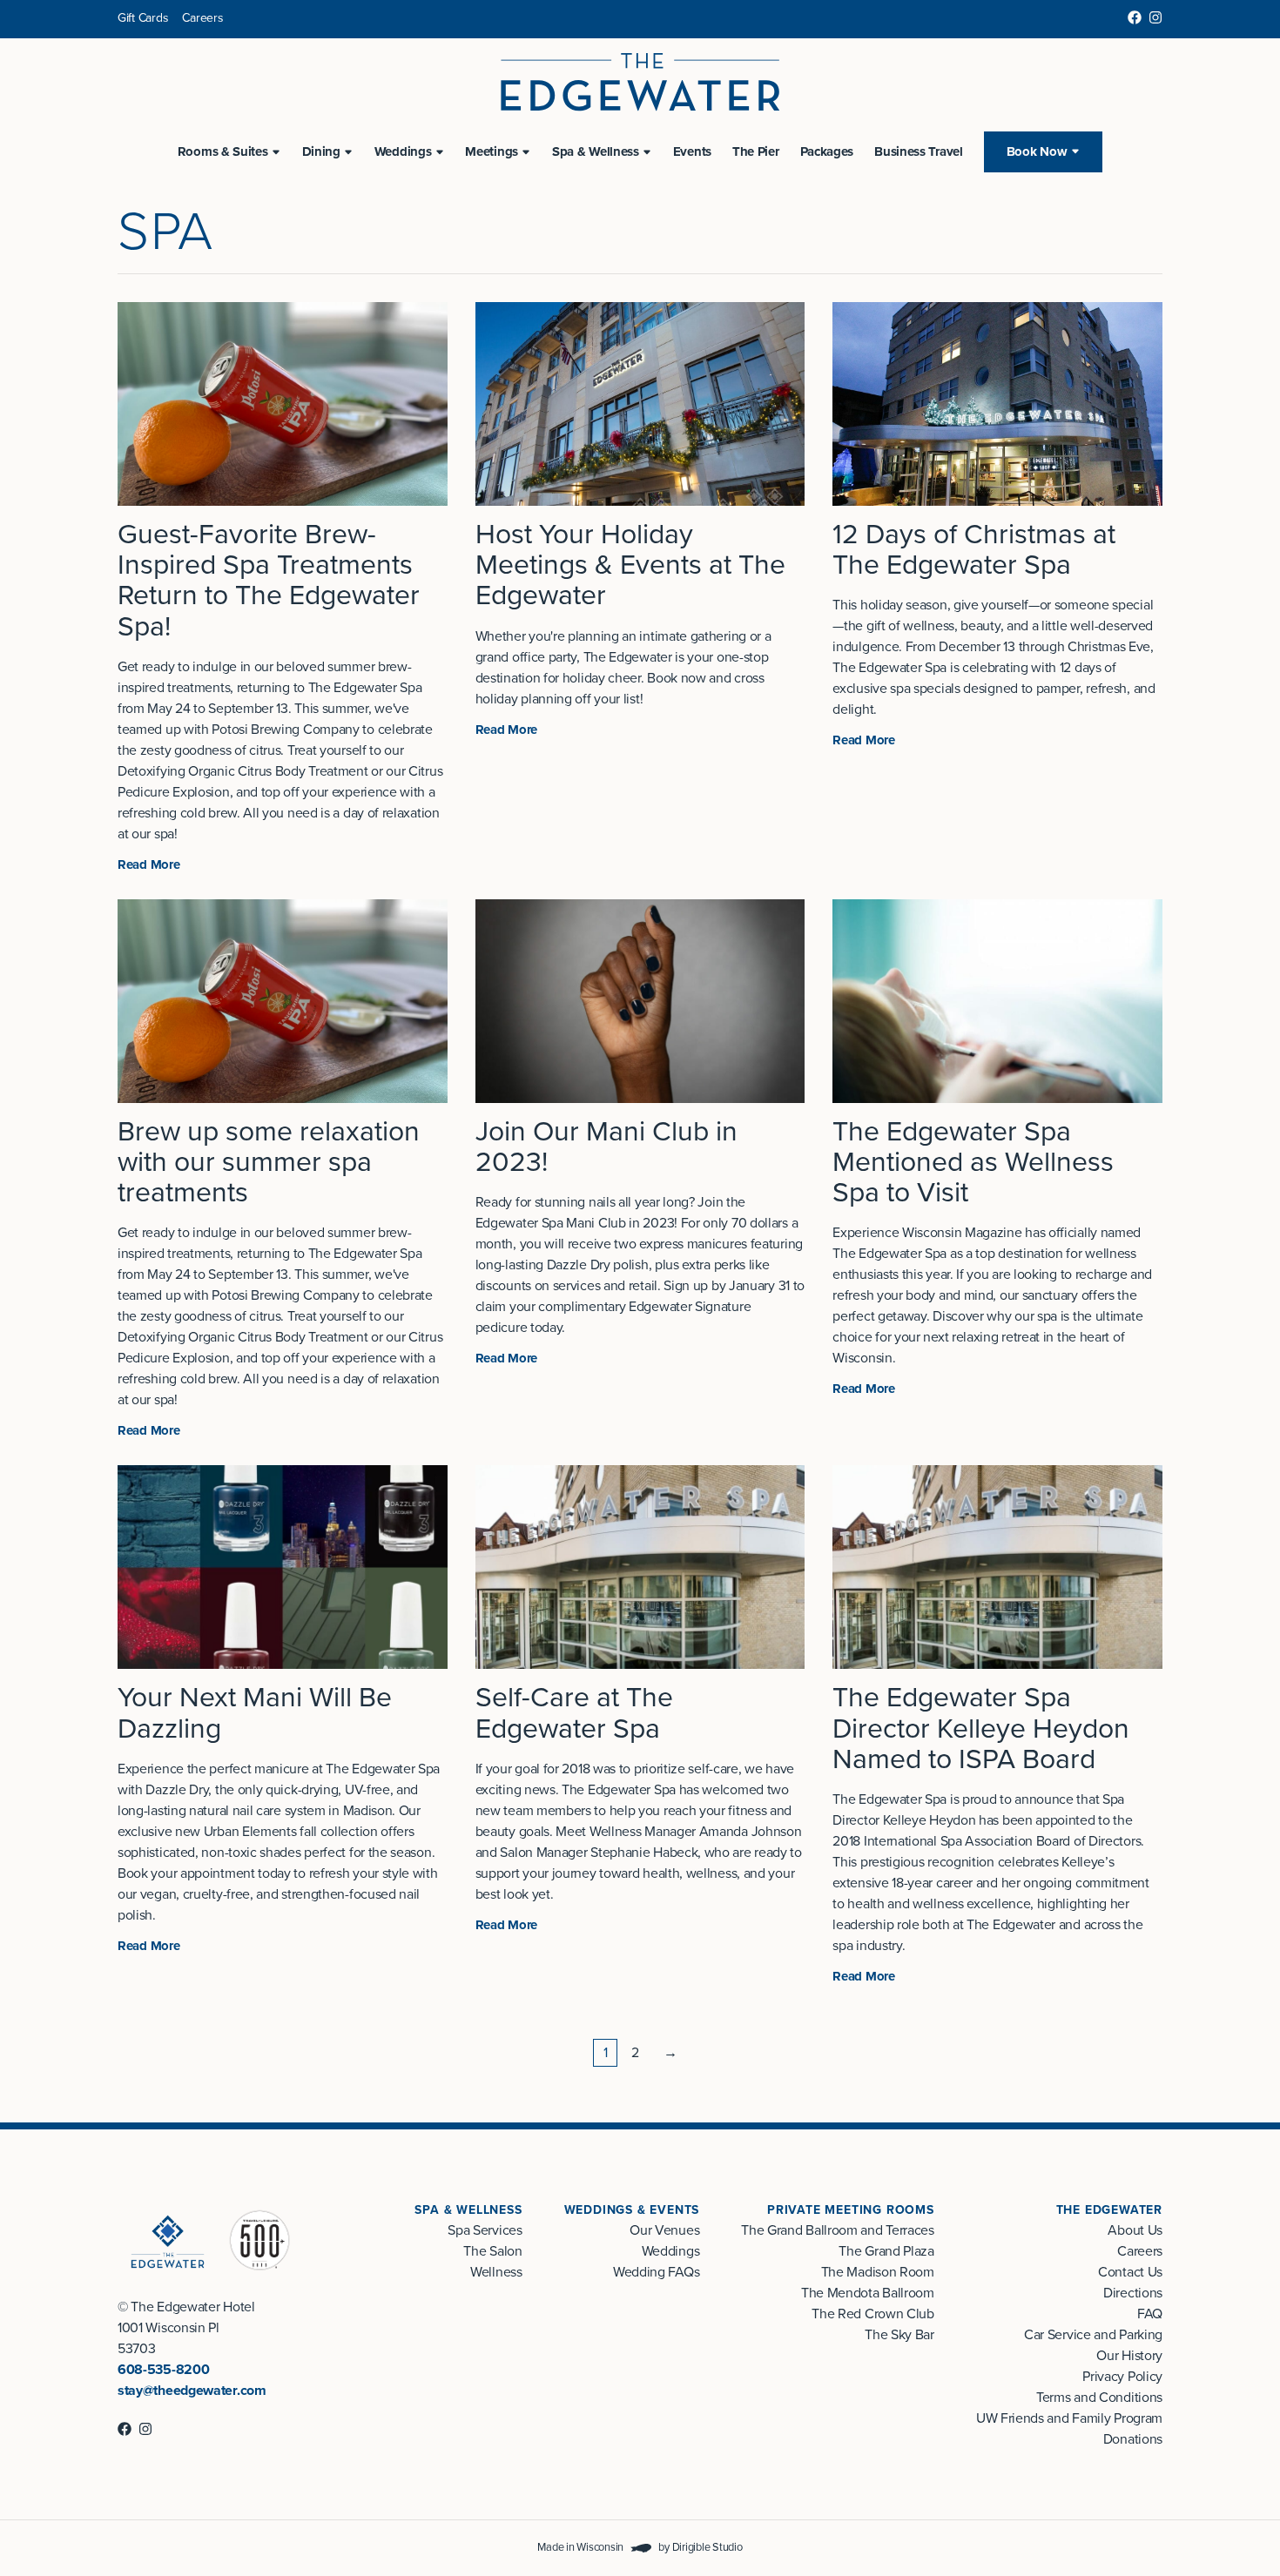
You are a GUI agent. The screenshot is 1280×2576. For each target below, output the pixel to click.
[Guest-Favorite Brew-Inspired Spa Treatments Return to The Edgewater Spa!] (283, 404)
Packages (827, 151)
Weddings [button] (403, 151)
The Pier (756, 151)
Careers (202, 18)
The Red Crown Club (873, 2314)
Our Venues (664, 2230)
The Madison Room (878, 2272)
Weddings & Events (632, 2210)
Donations (1133, 2439)
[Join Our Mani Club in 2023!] (640, 1001)
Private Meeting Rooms (851, 2210)
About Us (1135, 2230)
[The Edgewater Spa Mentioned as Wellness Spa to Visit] (997, 1001)
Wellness (496, 2272)
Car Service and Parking (1093, 2335)
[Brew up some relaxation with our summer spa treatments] (283, 1001)
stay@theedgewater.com (192, 2391)
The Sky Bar (899, 2335)
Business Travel (919, 151)
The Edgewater (1109, 2210)
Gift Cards (143, 18)
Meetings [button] (492, 151)
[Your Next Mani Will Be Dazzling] (283, 1567)
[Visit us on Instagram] (1155, 17)
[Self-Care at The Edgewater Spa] (640, 1567)
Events (692, 151)
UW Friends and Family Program (1069, 2418)
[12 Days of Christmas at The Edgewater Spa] (997, 404)
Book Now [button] (1037, 151)
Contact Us (1130, 2272)
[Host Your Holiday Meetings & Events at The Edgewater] (640, 404)
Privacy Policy (1122, 2377)
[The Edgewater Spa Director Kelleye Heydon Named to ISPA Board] (997, 1567)
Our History (1129, 2356)
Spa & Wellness (468, 2210)
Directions (1133, 2293)
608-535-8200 (163, 2370)
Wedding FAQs (656, 2272)
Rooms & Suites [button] (223, 151)
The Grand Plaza (886, 2251)
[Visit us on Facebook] (1135, 17)
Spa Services (485, 2230)
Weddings (671, 2251)
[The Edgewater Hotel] (640, 82)
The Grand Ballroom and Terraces (838, 2230)
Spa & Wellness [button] (596, 151)
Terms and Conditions (1099, 2398)
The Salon (492, 2251)
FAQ (1150, 2314)
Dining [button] (321, 151)
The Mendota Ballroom (868, 2293)
